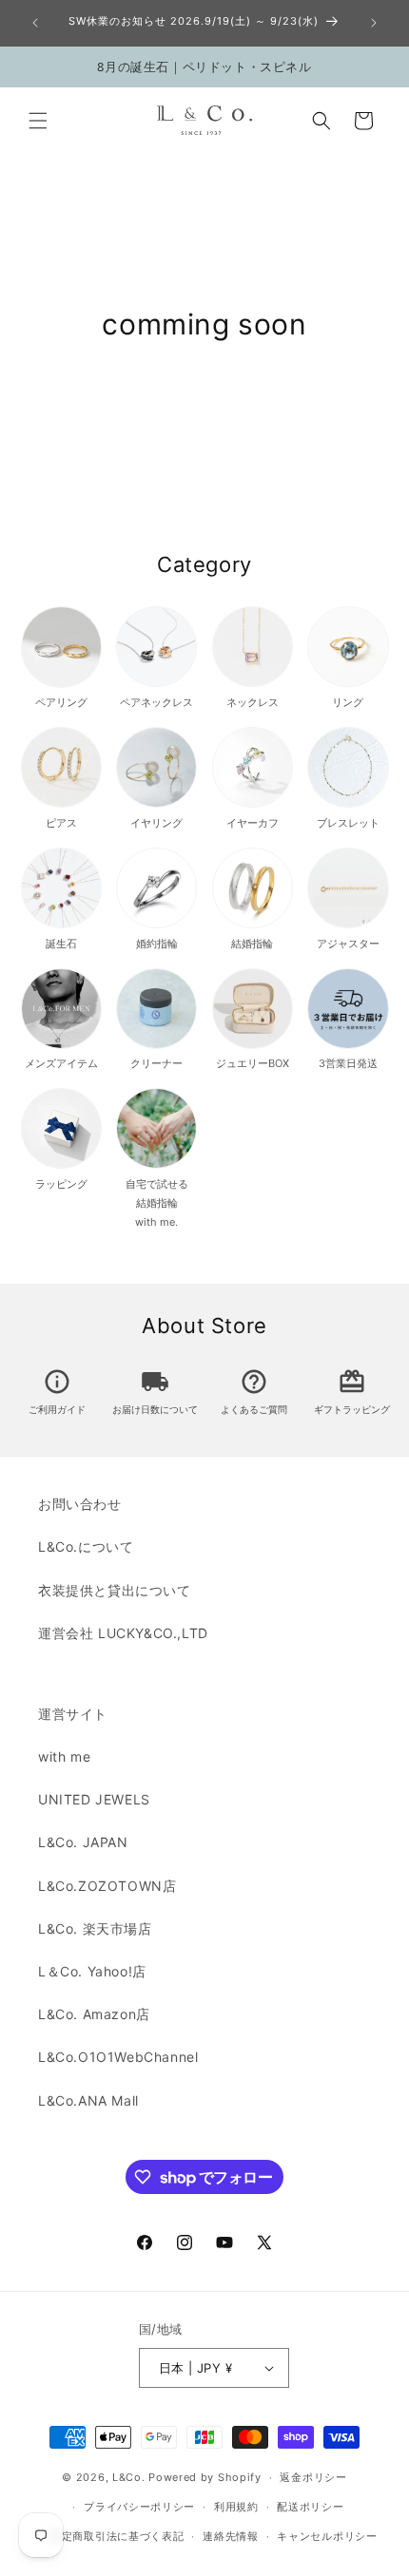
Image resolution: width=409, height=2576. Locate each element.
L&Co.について (86, 1546)
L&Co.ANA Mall (88, 2100)
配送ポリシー (310, 2507)
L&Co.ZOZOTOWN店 (107, 1886)
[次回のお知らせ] (374, 23)
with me (64, 1756)
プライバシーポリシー (139, 2507)
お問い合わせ (80, 1504)
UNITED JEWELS (94, 1799)
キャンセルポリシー (327, 2536)
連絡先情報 (231, 2536)
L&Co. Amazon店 (94, 2014)
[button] (38, 121)
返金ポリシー (313, 2477)
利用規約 (236, 2507)
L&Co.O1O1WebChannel (118, 2057)
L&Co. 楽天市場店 (95, 1928)
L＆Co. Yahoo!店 (92, 1971)
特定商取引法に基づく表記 (117, 2536)
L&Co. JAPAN (83, 1842)
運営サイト (73, 1714)
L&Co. (130, 2477)
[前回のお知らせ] (35, 23)
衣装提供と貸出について (115, 1590)
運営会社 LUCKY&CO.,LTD (123, 1633)
